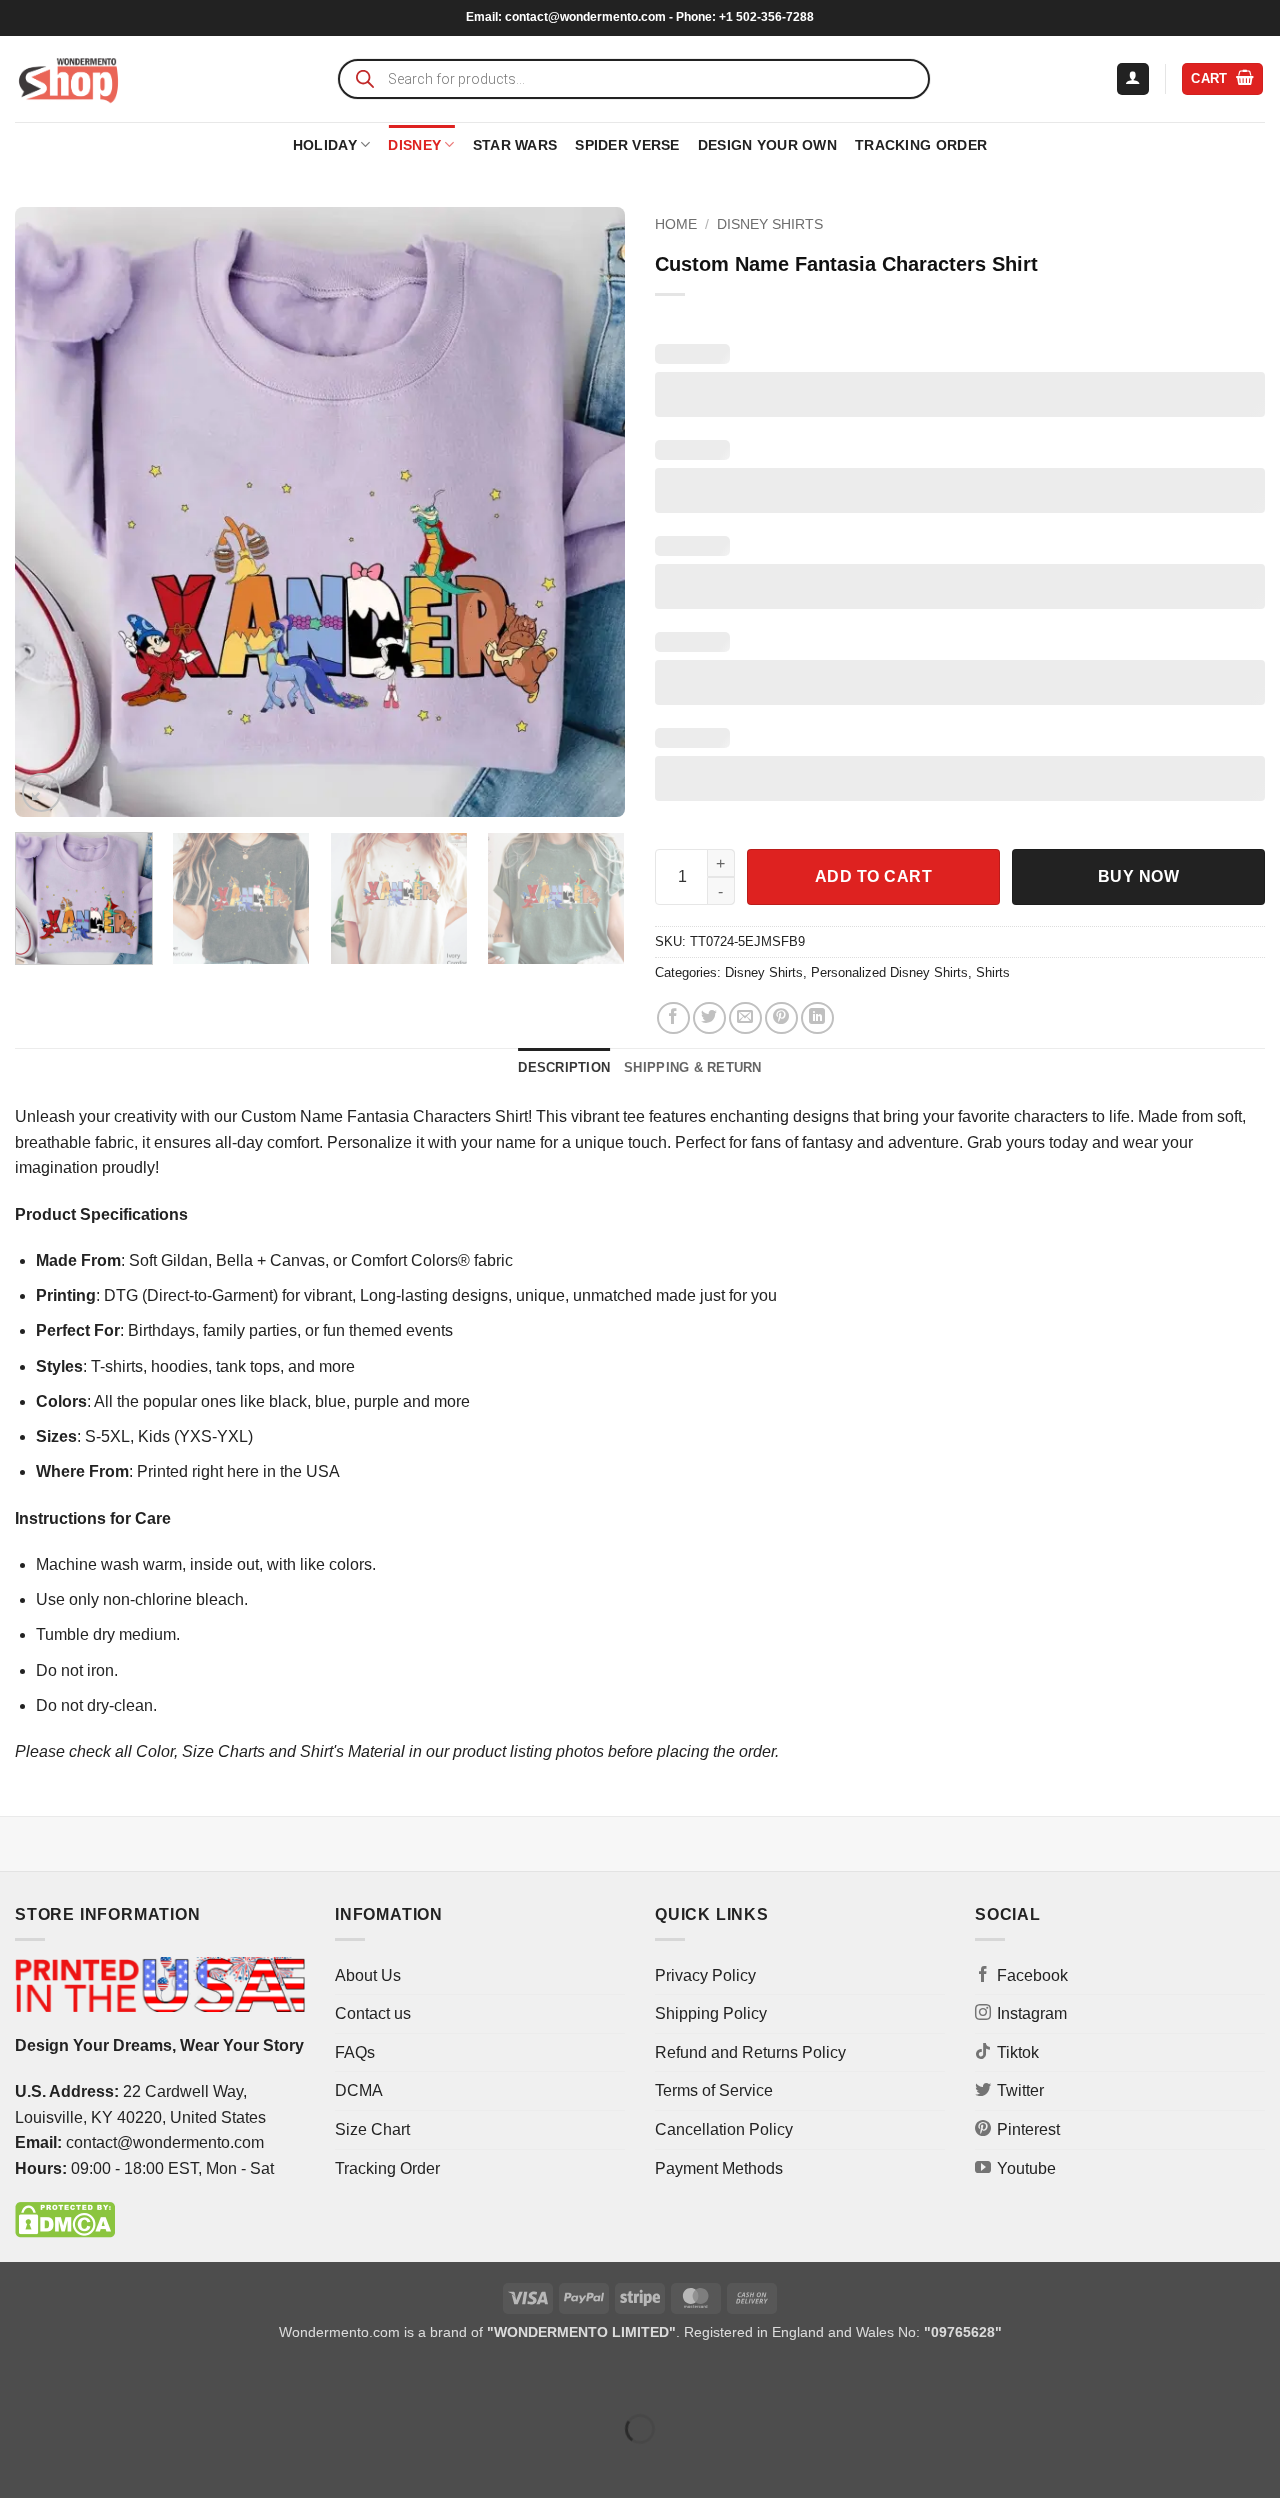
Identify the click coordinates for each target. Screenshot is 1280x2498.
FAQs (355, 2052)
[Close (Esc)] (195, 2378)
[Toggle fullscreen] (78, 2378)
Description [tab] (564, 1067)
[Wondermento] (68, 79)
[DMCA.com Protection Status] (65, 2218)
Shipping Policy (711, 2013)
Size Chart (372, 2129)
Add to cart (873, 876)
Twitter (1020, 2090)
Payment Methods (719, 2168)
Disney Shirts (770, 224)
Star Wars (515, 145)
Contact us (373, 2013)
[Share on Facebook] (673, 1018)
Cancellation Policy (724, 2129)
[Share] (136, 2378)
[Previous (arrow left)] (19, 2463)
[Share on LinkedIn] (817, 1018)
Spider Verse (627, 145)
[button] (1133, 79)
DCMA (359, 2090)
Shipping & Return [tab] (692, 1067)
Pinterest (1028, 2129)
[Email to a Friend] (745, 1018)
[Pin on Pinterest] (781, 1018)
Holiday (325, 145)
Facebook (1032, 1975)
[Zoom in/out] (19, 2378)
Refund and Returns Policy (750, 2052)
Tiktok (1018, 2052)
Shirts (993, 972)
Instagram (1032, 2013)
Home (676, 224)
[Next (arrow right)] (78, 2463)
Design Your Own (767, 145)
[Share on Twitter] (709, 1018)
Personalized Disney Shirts (889, 972)
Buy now (1138, 876)
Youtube (1026, 2168)
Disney (414, 145)
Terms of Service (714, 2090)
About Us (368, 1975)
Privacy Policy (705, 1975)
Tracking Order (921, 145)
